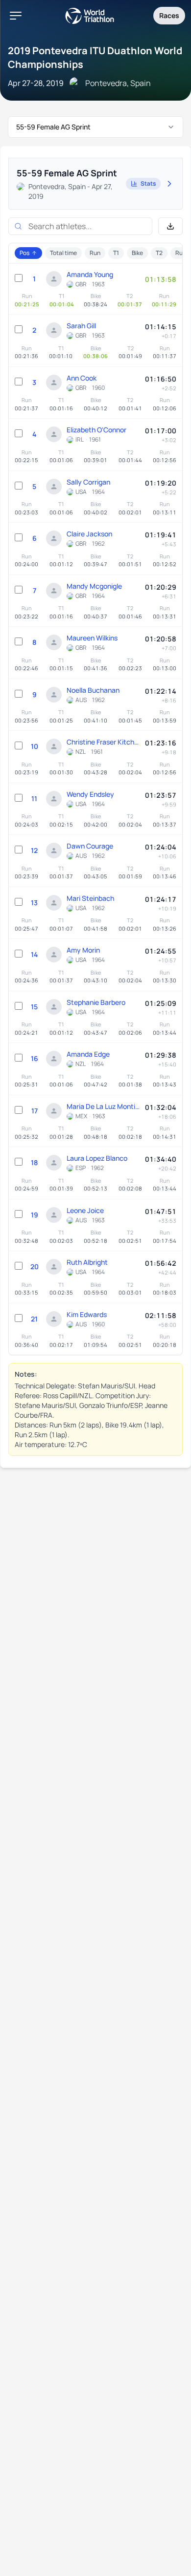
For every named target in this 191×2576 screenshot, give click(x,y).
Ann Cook (82, 378)
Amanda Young (90, 274)
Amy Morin (83, 950)
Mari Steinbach (90, 898)
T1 (116, 253)
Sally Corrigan (88, 482)
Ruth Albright (87, 1262)
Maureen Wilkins (92, 638)
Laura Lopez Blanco (97, 1158)
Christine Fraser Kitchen (103, 742)
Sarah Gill (81, 326)
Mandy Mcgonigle (94, 586)
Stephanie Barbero (96, 1002)
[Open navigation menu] (16, 16)
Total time (63, 253)
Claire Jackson (89, 534)
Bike (137, 253)
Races (169, 15)
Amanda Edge (88, 1054)
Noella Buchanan (93, 690)
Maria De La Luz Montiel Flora (103, 1106)
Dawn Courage (90, 846)
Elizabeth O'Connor (96, 430)
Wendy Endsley (90, 794)
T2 (159, 253)
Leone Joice (85, 1210)
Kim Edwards (87, 1314)
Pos (24, 253)
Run (95, 253)
